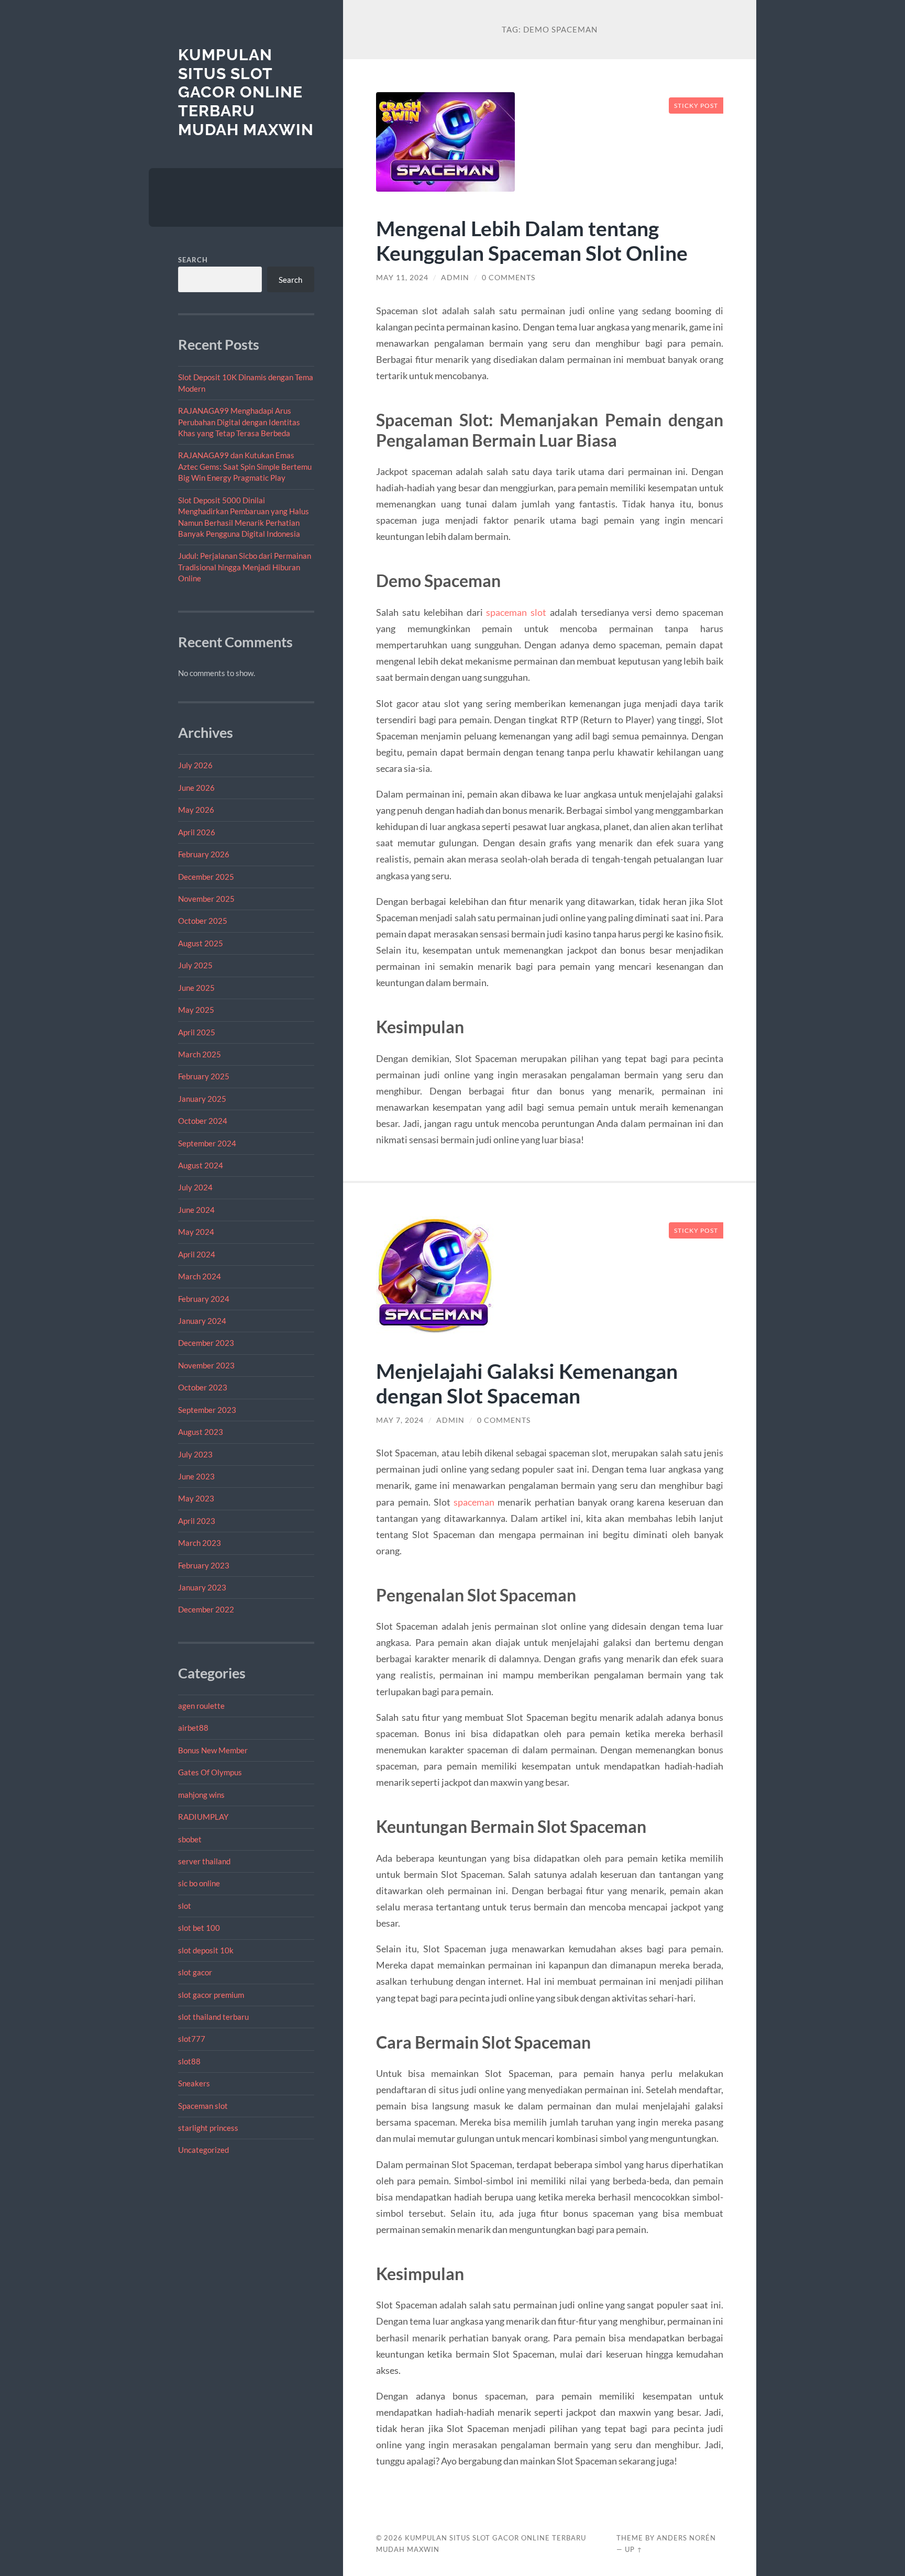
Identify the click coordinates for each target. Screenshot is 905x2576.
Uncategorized (203, 2150)
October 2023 (203, 1387)
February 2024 (204, 1299)
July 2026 (195, 765)
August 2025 (201, 943)
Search (193, 260)
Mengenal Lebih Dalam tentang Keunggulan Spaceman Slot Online (532, 240)
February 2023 (204, 1565)
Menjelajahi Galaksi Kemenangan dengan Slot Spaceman (527, 1383)
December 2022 (206, 1609)
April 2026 (197, 832)
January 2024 (202, 1321)
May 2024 (196, 1232)
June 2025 (196, 988)
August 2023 (201, 1432)
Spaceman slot (203, 2106)
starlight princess (208, 2128)
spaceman (474, 1502)
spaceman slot (516, 612)
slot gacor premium (211, 1995)
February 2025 (204, 1076)
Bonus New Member (213, 1750)
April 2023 (197, 1521)
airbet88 (193, 1728)
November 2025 (206, 899)
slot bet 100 (199, 1928)
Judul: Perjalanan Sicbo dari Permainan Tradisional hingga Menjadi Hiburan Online (245, 567)
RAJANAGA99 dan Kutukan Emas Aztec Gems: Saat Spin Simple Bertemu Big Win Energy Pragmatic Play (245, 466)
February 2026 (204, 854)
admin (455, 278)
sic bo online (199, 1883)
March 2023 (200, 1543)
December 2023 (206, 1343)
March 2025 (200, 1054)
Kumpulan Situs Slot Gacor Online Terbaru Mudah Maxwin (246, 92)
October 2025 (203, 921)
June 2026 (196, 788)
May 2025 (196, 1010)
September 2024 (207, 1143)
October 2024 (203, 1121)
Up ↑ (634, 2549)
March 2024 (200, 1276)
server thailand (204, 1861)
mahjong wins (201, 1795)
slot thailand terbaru (213, 2017)
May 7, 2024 (400, 1420)
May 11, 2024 (402, 278)
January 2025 (202, 1099)
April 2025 (197, 1032)
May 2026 (196, 810)
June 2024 (196, 1210)
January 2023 (202, 1587)
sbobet (190, 1839)
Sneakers (194, 2083)
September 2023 (207, 1410)
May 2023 (196, 1498)
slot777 (192, 2039)
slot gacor (195, 1972)
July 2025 (195, 965)
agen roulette (201, 1706)
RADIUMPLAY (203, 1817)
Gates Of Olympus (210, 1772)
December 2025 (206, 877)
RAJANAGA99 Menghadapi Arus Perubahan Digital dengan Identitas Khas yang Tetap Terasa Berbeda (239, 422)
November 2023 (206, 1365)
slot (185, 1906)
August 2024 (201, 1165)
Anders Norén (686, 2538)
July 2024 (195, 1187)
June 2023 (196, 1476)
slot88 (189, 2061)
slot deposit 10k (206, 1950)
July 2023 (195, 1454)
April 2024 (197, 1254)
